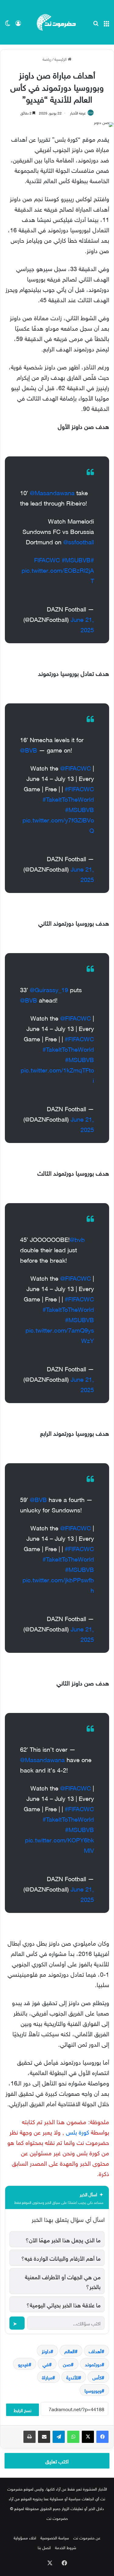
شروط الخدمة (66, 2547)
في (46, 2364)
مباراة (47, 2377)
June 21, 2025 (82, 624)
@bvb (77, 1239)
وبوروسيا (93, 2390)
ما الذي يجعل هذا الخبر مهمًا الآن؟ (63, 2239)
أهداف (95, 2351)
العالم (70, 2351)
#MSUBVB (76, 559)
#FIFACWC (79, 788)
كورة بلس (78, 2131)
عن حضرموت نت (87, 2537)
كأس (97, 2377)
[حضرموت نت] (57, 22)
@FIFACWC (76, 767)
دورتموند (93, 2364)
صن (67, 2364)
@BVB (29, 749)
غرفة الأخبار (78, 112)
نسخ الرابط (22, 2410)
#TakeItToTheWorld (68, 798)
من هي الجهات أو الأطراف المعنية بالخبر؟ (63, 2281)
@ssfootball (79, 541)
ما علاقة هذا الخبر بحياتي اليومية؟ (64, 2304)
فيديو (23, 2364)
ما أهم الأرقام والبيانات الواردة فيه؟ (61, 2258)
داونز (46, 2351)
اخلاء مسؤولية (25, 2537)
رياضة (47, 59)
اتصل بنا (44, 2547)
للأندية (72, 2377)
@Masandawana (52, 492)
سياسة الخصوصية (55, 2537)
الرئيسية (61, 59)
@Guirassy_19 (49, 989)
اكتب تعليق (57, 2461)
